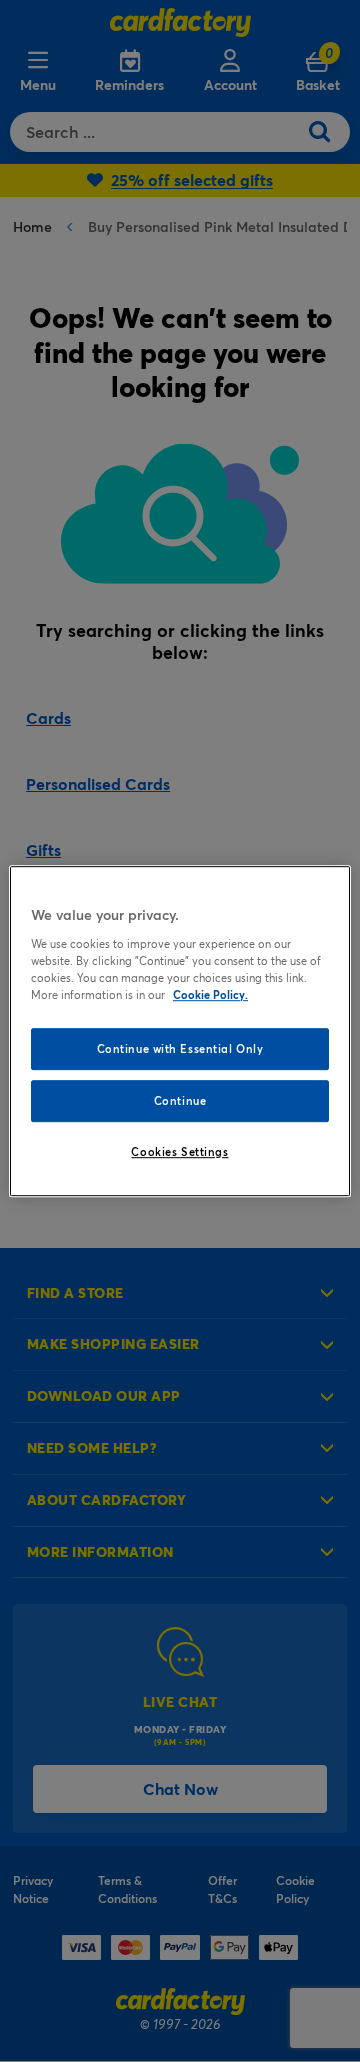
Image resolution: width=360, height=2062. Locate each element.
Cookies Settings (179, 1151)
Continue (180, 1100)
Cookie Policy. (210, 994)
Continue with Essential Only (180, 1048)
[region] (180, 1031)
